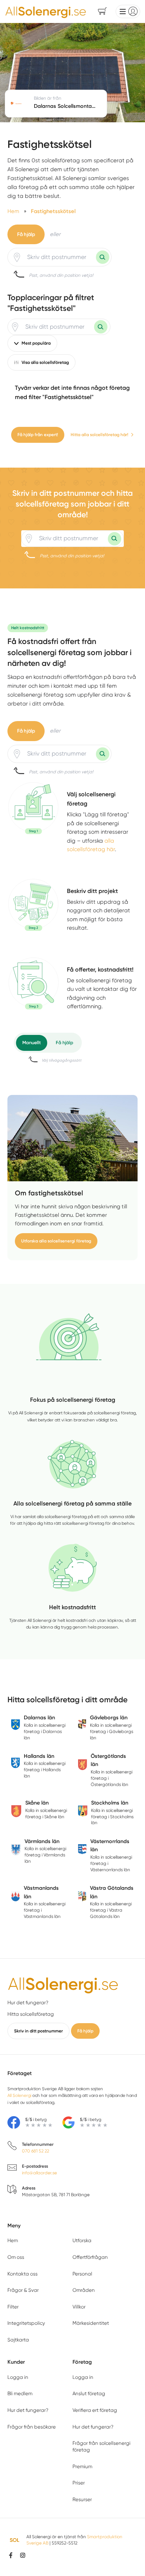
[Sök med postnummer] (103, 257)
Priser (79, 2483)
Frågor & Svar (23, 2290)
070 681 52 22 (36, 2151)
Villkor (79, 2307)
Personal (82, 2274)
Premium (82, 2467)
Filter (13, 2307)
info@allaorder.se (39, 2173)
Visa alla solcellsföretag (45, 362)
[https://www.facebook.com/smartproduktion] (11, 2555)
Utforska (82, 2240)
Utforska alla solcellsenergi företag (56, 1241)
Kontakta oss (22, 2274)
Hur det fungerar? (28, 2003)
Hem (13, 2240)
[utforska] (33, 808)
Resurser (82, 2499)
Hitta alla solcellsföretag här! (99, 435)
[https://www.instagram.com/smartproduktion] (23, 2555)
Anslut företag (89, 2394)
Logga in (18, 2377)
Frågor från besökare (32, 2427)
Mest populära (36, 343)
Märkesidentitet (91, 2323)
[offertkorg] (33, 988)
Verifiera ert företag (95, 2410)
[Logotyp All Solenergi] (63, 1984)
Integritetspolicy (26, 2323)
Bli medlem (20, 2394)
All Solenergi (19, 2095)
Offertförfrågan (90, 2257)
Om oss (16, 2257)
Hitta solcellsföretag (31, 2014)
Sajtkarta (18, 2340)
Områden (84, 2290)
